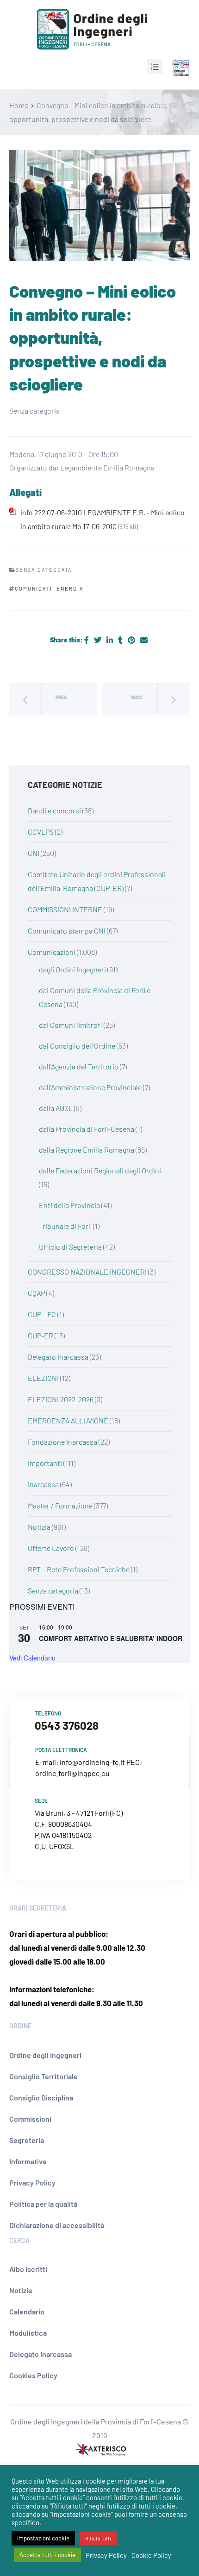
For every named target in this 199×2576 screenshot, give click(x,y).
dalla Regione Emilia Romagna (87, 1150)
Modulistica (28, 2333)
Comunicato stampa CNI (67, 931)
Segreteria (27, 2140)
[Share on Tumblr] (121, 640)
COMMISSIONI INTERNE (65, 909)
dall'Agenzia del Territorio (79, 1066)
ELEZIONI (43, 1378)
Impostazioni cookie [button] (43, 2538)
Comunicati (34, 589)
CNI (34, 853)
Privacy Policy (32, 2182)
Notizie (21, 2290)
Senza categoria (53, 1590)
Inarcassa (43, 1484)
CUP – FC (42, 1314)
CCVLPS (41, 832)
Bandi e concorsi (54, 810)
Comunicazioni (52, 952)
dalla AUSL (56, 1108)
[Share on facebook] (87, 640)
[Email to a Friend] (144, 640)
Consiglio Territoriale (44, 2076)
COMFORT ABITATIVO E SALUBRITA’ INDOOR (111, 1638)
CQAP (36, 1293)
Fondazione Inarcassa (62, 1442)
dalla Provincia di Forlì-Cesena (87, 1129)
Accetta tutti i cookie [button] (47, 2555)
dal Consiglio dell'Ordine (77, 1046)
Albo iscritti (28, 2269)
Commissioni (30, 2119)
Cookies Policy (33, 2375)
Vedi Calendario (32, 1658)
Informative (28, 2161)
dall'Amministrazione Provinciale (90, 1087)
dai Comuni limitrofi (71, 1025)
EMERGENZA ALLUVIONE (68, 1420)
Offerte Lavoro (51, 1548)
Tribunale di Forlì (65, 1226)
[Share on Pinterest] (132, 640)
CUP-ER (40, 1335)
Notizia (39, 1527)
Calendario (27, 2311)
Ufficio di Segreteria (70, 1247)
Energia (70, 589)
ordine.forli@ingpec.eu (72, 1773)
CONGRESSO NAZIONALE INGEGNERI (87, 1272)
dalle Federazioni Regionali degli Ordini (100, 1170)
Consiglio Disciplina (41, 2097)
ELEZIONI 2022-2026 (61, 1399)
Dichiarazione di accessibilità (57, 2225)
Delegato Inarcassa (58, 1357)
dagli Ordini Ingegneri (72, 969)
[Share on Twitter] (98, 640)
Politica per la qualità (43, 2204)
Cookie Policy (151, 2555)
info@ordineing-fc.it (92, 1762)
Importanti (45, 1463)
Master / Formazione (60, 1505)
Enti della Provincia (69, 1205)
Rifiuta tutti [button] (98, 2538)
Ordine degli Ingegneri (45, 2055)
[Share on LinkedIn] (110, 640)
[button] (155, 66)
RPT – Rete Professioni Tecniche (79, 1569)
